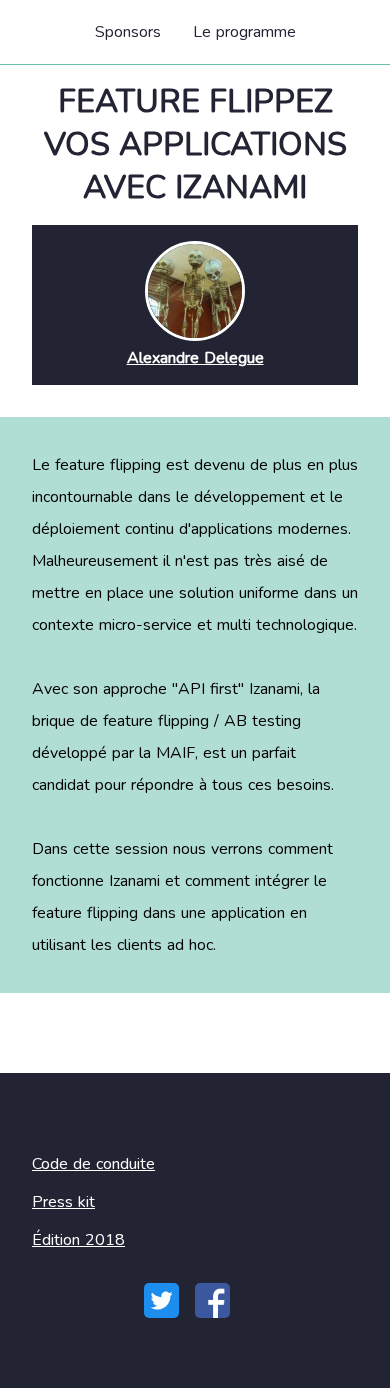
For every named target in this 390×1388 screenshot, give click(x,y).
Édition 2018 (78, 1240)
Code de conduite (93, 1164)
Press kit (63, 1202)
